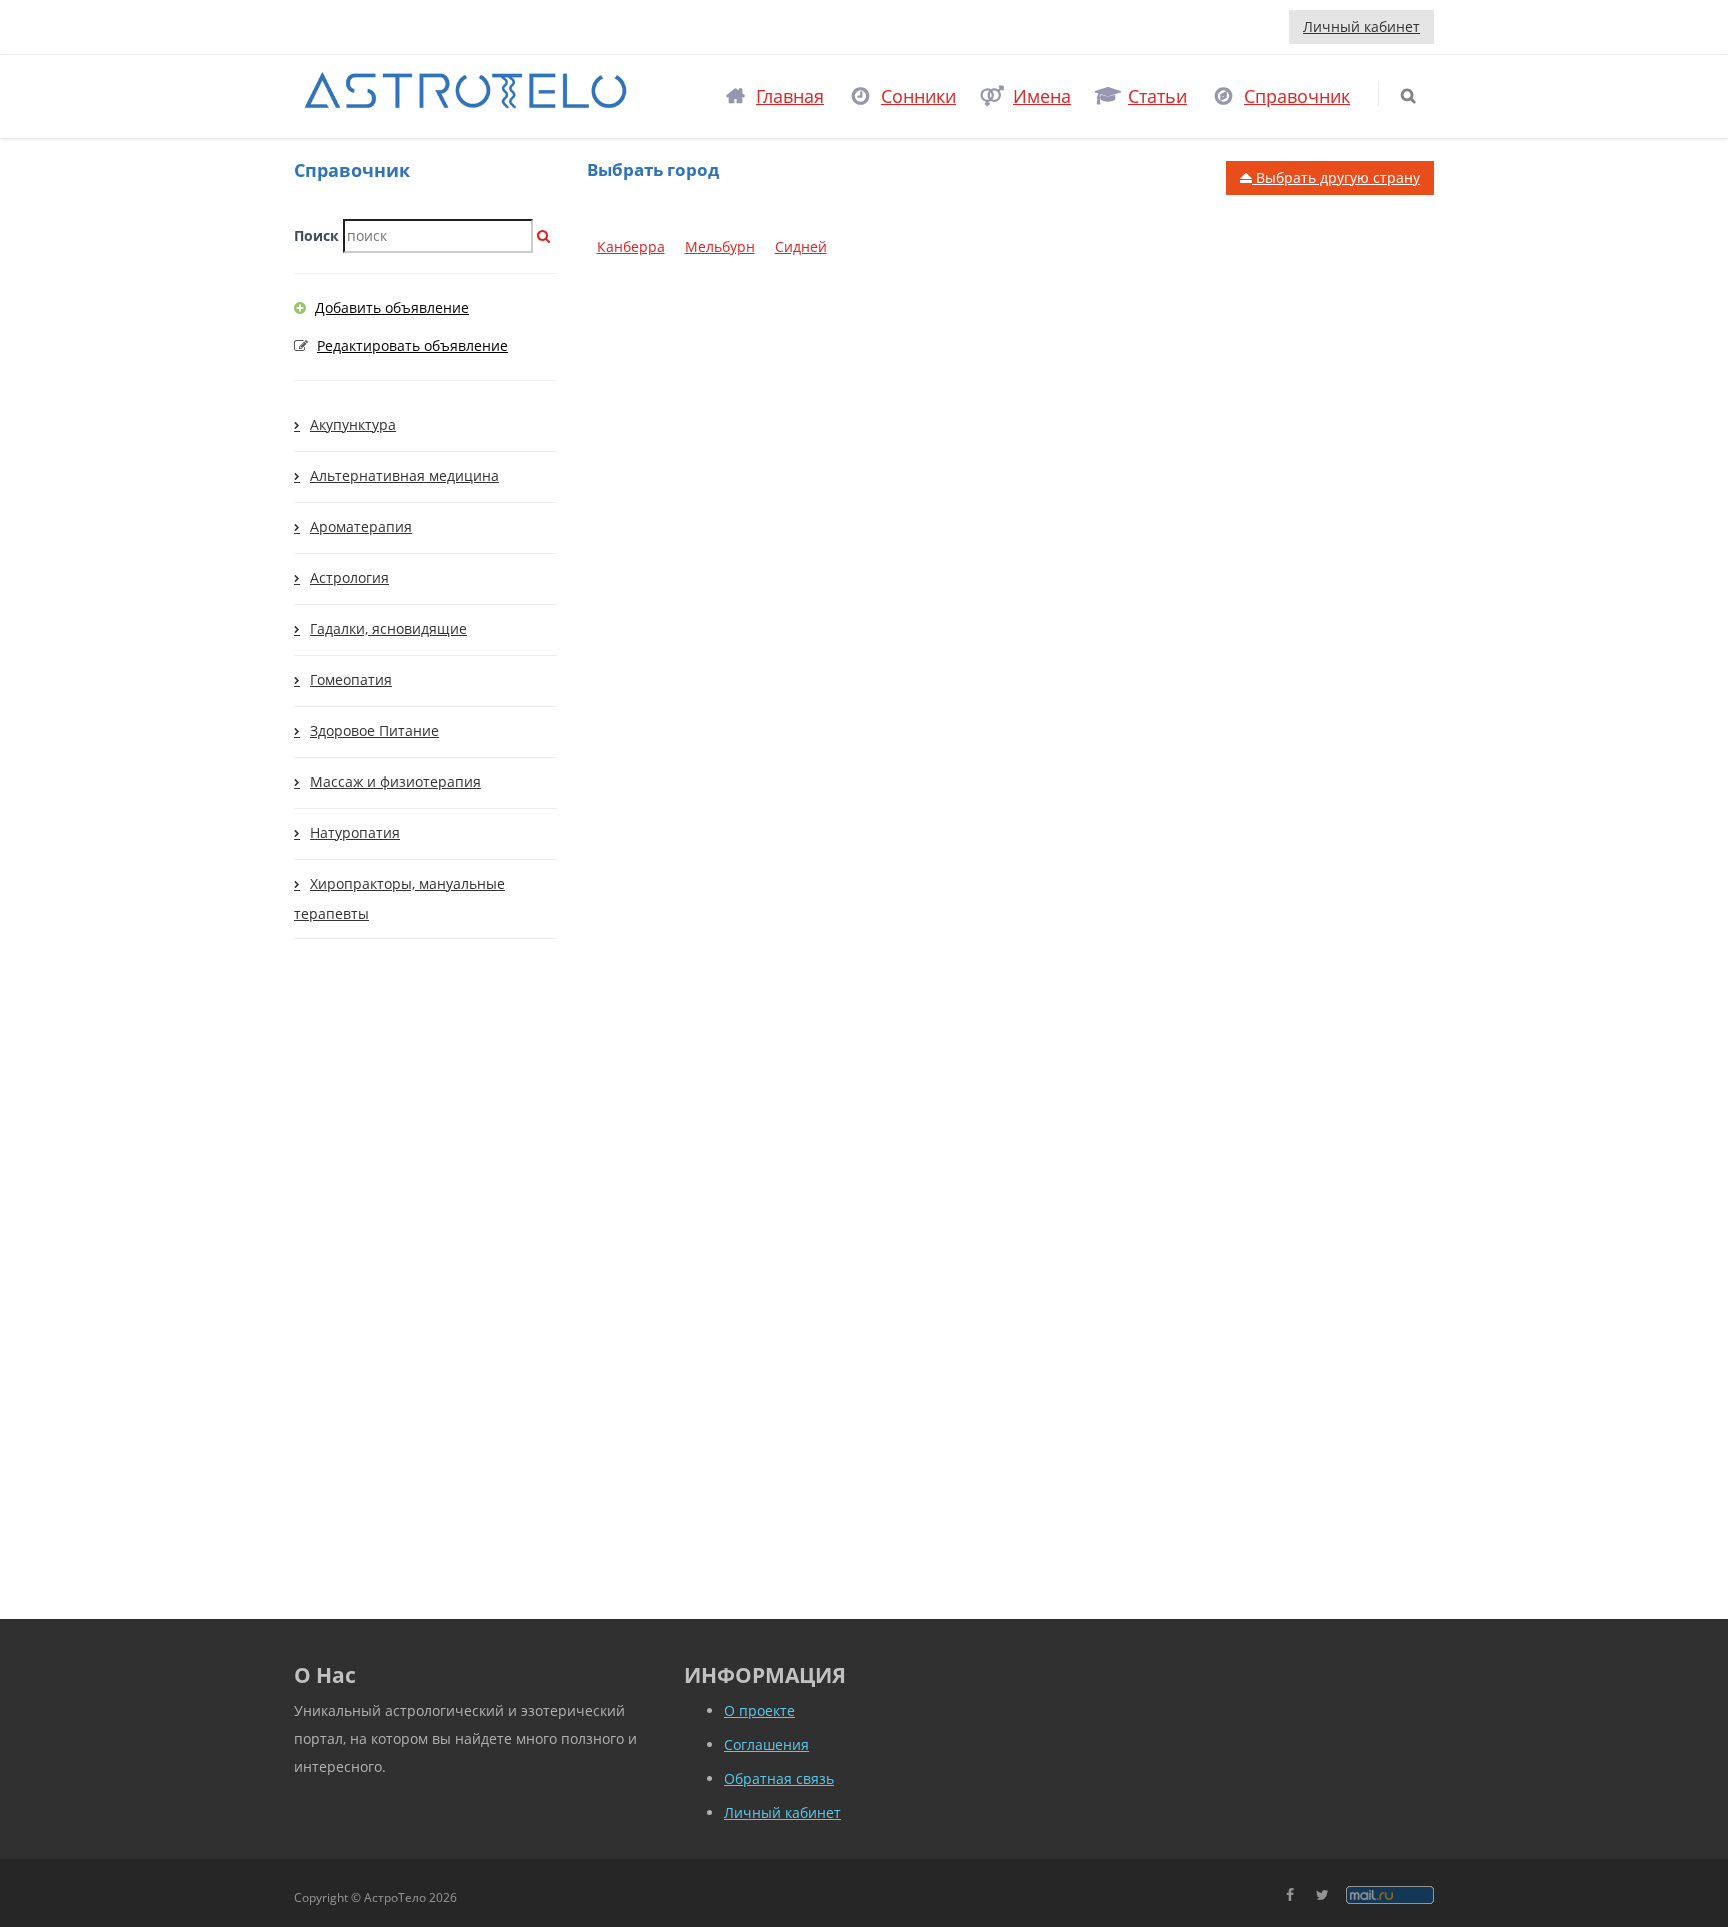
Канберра (631, 246)
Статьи (1157, 96)
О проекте (759, 1710)
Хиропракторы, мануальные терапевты (399, 898)
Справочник (1297, 96)
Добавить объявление (392, 307)
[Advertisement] (425, 1279)
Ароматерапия (361, 526)
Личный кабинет (1361, 26)
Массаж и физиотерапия (395, 781)
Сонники (918, 96)
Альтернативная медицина (404, 475)
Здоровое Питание (374, 730)
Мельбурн (720, 246)
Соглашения (766, 1744)
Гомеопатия (351, 679)
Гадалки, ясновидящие (388, 628)
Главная (790, 96)
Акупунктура (353, 424)
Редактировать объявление (412, 345)
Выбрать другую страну (1336, 177)
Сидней (801, 246)
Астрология (349, 577)
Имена (1042, 96)
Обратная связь (779, 1778)
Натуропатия (355, 832)
